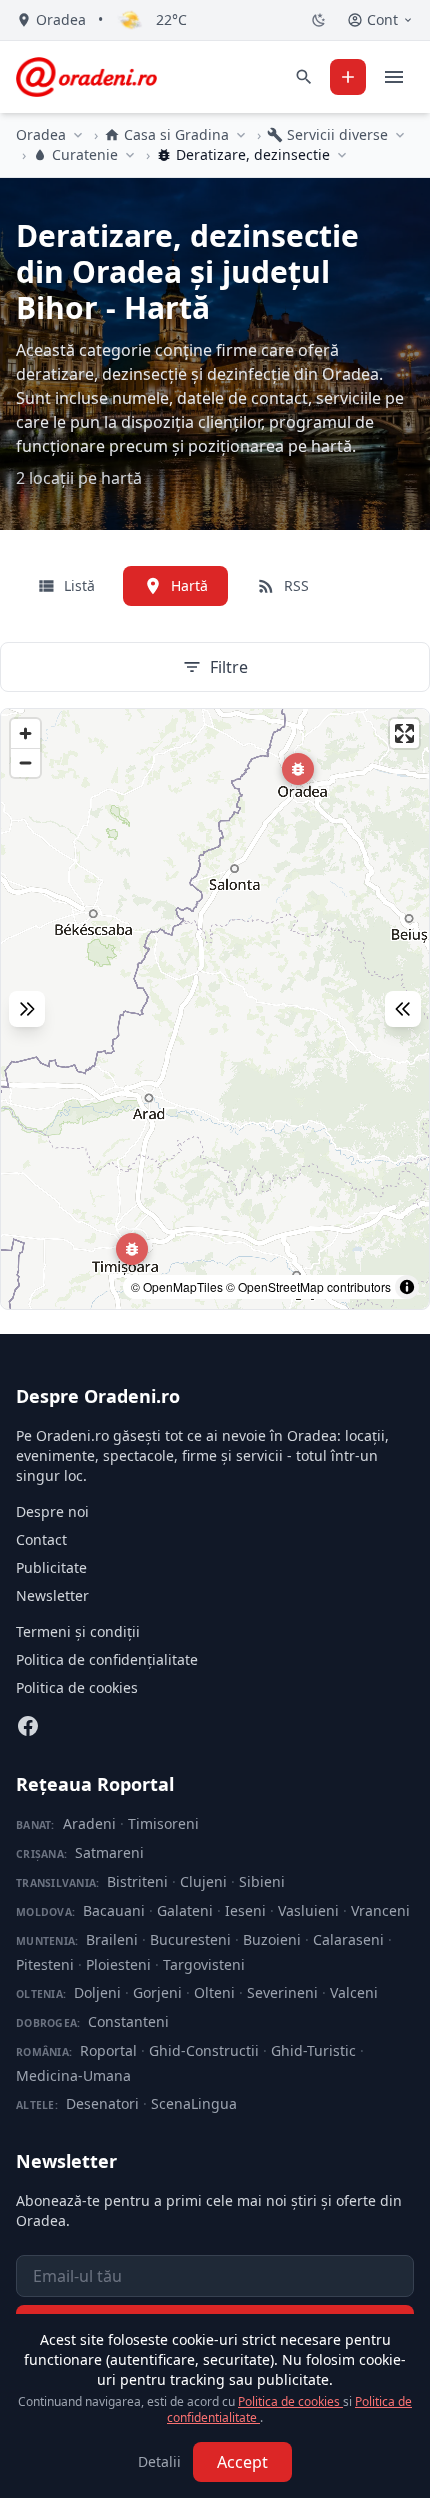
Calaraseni (348, 1939)
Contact (41, 1539)
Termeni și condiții (78, 1631)
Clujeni (203, 1881)
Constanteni (128, 2021)
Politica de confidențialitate (107, 1659)
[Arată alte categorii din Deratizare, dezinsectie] (342, 155)
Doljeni (97, 1992)
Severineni (282, 1992)
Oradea (41, 134)
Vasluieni (308, 1910)
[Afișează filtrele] (27, 1009)
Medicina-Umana (73, 2075)
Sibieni (262, 1881)
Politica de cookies (77, 1687)
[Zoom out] (25, 762)
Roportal (108, 2050)
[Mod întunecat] (319, 20)
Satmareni (109, 1852)
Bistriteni (137, 1881)
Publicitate (51, 1567)
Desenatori (102, 2103)
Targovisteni (204, 1964)
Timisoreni (163, 1823)
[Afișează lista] (403, 1009)
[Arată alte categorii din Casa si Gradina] (241, 135)
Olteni (214, 1992)
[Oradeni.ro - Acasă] (86, 77)
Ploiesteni (118, 1964)
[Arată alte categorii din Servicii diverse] (400, 135)
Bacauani (114, 1910)
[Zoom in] (25, 733)
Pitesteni (45, 1964)
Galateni (185, 1910)
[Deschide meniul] (394, 77)
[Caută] (304, 77)
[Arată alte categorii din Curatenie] (130, 155)
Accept (242, 2462)
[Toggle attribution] (407, 1287)
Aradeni (89, 1823)
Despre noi (52, 1511)
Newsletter (52, 1595)
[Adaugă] (348, 77)
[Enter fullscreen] (404, 733)
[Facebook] (28, 1726)
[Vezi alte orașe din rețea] (78, 135)
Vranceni (380, 1910)
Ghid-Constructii (204, 2050)
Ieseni (245, 1910)
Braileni (112, 1939)
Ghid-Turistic (313, 2050)
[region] (215, 1009)
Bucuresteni (190, 1939)
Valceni (354, 1992)
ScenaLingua (194, 2103)
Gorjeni (157, 1992)
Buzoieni (272, 1939)
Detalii (159, 2461)
